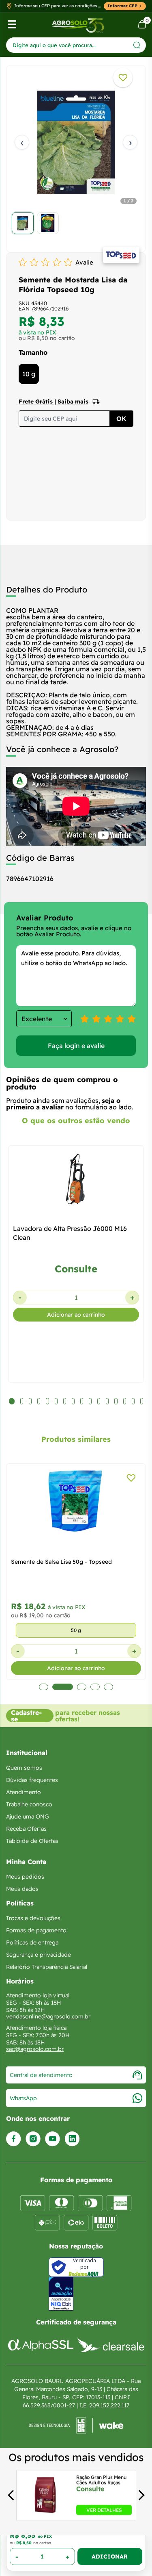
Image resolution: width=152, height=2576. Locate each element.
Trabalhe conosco (29, 1804)
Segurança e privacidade (39, 1955)
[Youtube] (52, 2139)
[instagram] (33, 2139)
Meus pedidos (25, 1877)
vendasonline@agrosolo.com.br (48, 2016)
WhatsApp (23, 2098)
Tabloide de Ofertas (32, 1841)
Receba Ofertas (26, 1829)
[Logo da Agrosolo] (78, 25)
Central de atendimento (41, 2075)
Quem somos (24, 1768)
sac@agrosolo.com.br (35, 2049)
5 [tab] (108, 1687)
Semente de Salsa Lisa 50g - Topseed (61, 1562)
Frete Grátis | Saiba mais (54, 401)
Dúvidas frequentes (32, 1780)
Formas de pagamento (36, 1930)
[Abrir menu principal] (12, 24)
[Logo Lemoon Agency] (76, 2426)
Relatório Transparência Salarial (47, 1967)
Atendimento (24, 1792)
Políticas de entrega (32, 1942)
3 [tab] (82, 1687)
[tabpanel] (76, 157)
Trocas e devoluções (33, 1918)
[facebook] (14, 2139)
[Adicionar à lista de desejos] (123, 78)
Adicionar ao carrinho (76, 1315)
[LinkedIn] (72, 2139)
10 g (29, 374)
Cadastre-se (26, 1716)
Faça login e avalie (76, 1046)
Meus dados (22, 1889)
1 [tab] (44, 1687)
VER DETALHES (104, 2510)
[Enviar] (137, 45)
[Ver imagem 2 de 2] (48, 223)
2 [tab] (63, 1687)
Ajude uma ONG (28, 1816)
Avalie (84, 262)
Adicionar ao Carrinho (110, 2556)
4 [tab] (95, 1687)
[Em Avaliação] (61, 2294)
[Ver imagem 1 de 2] (23, 223)
